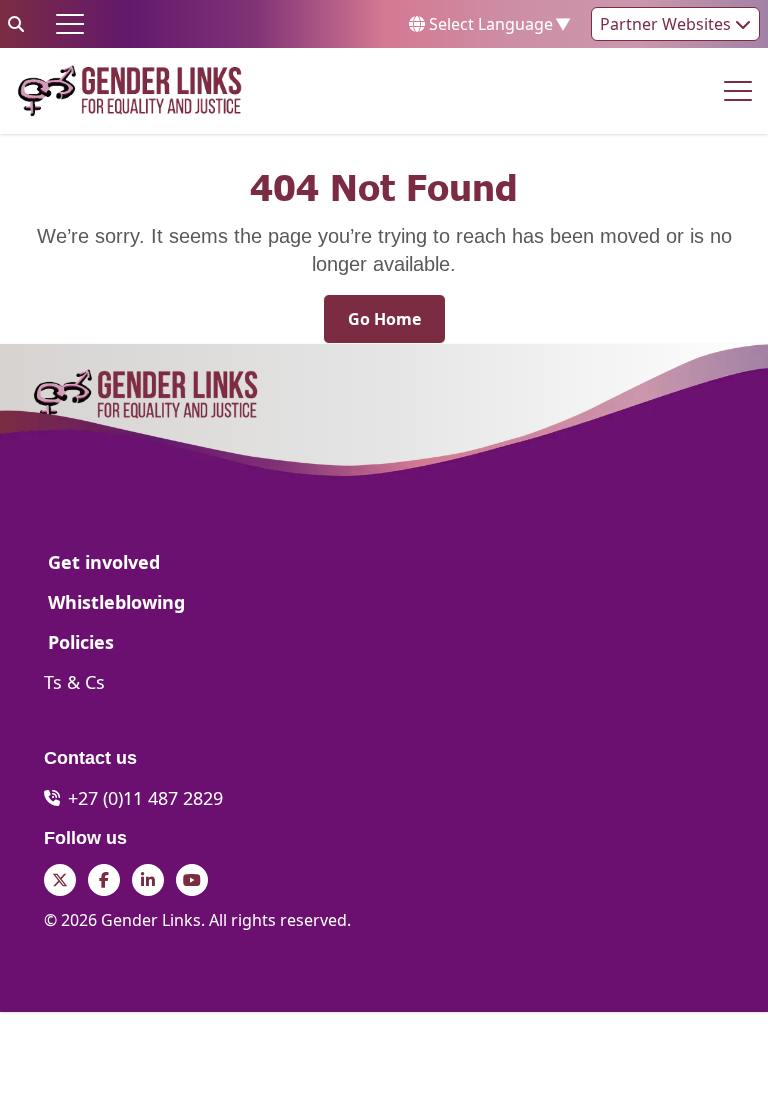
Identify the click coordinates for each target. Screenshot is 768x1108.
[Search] (16, 24)
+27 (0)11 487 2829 (145, 798)
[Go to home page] (129, 91)
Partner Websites (667, 24)
